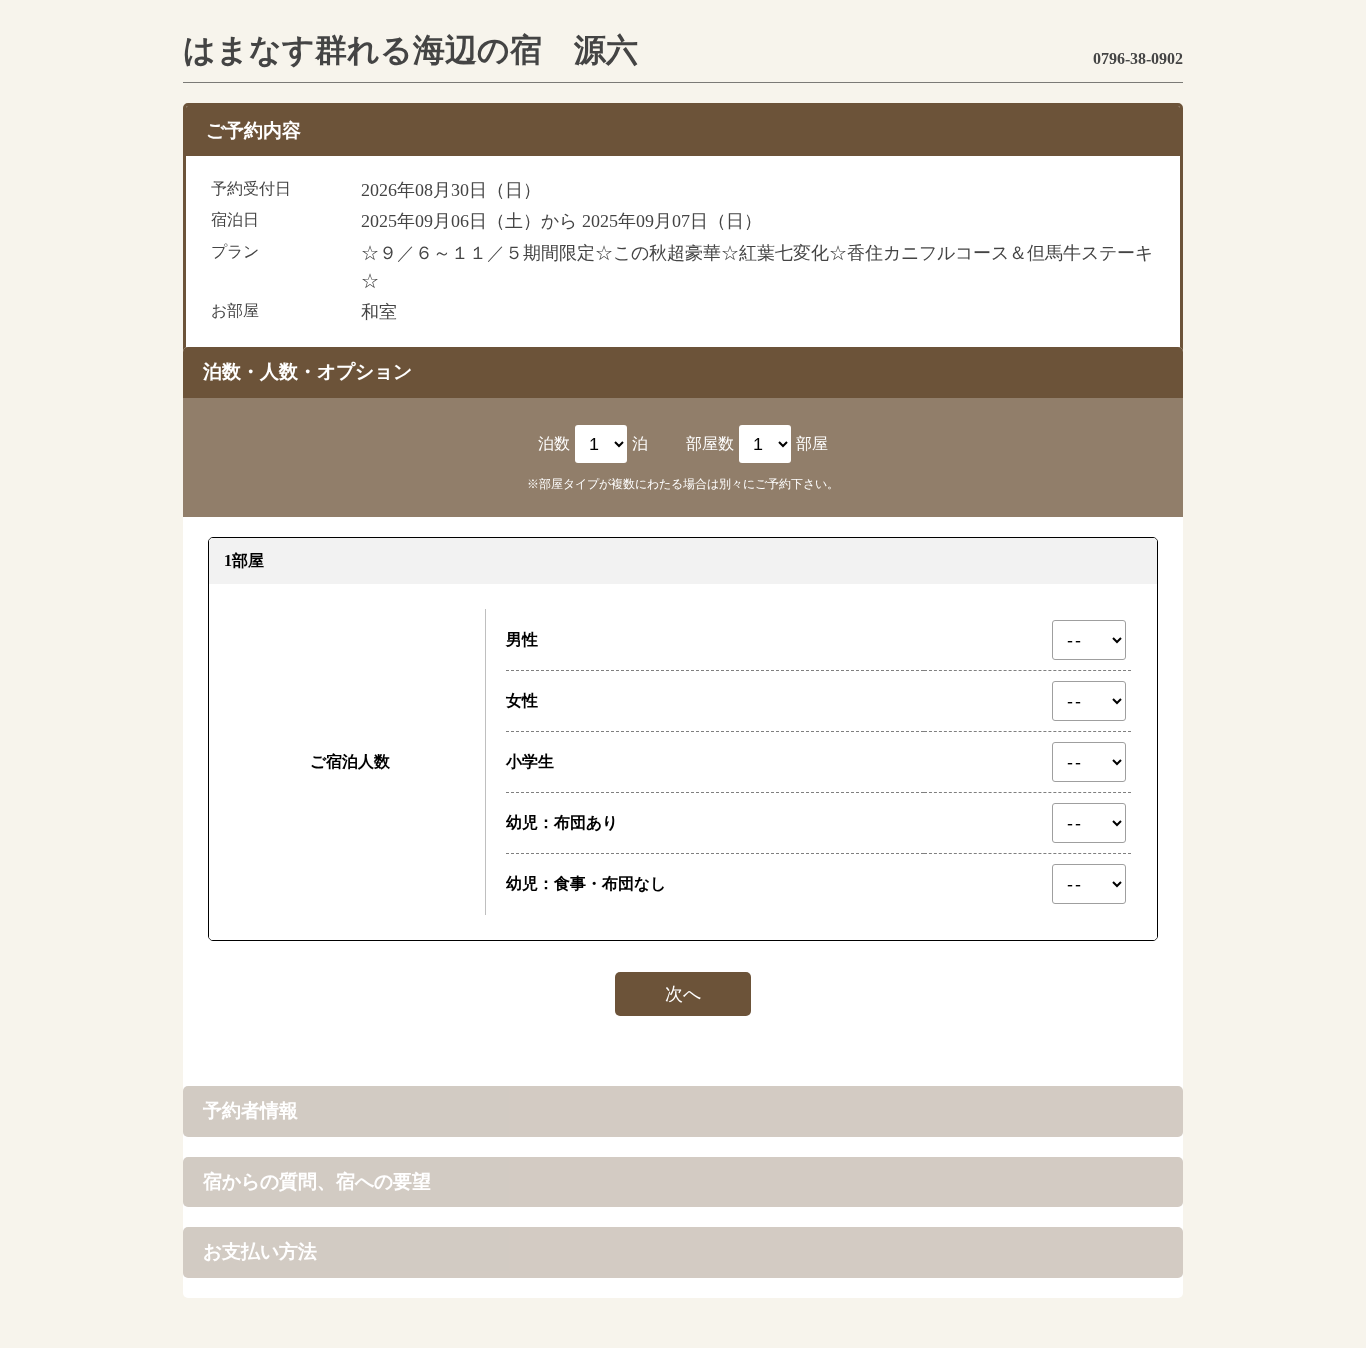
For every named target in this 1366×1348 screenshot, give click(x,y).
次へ (683, 994)
